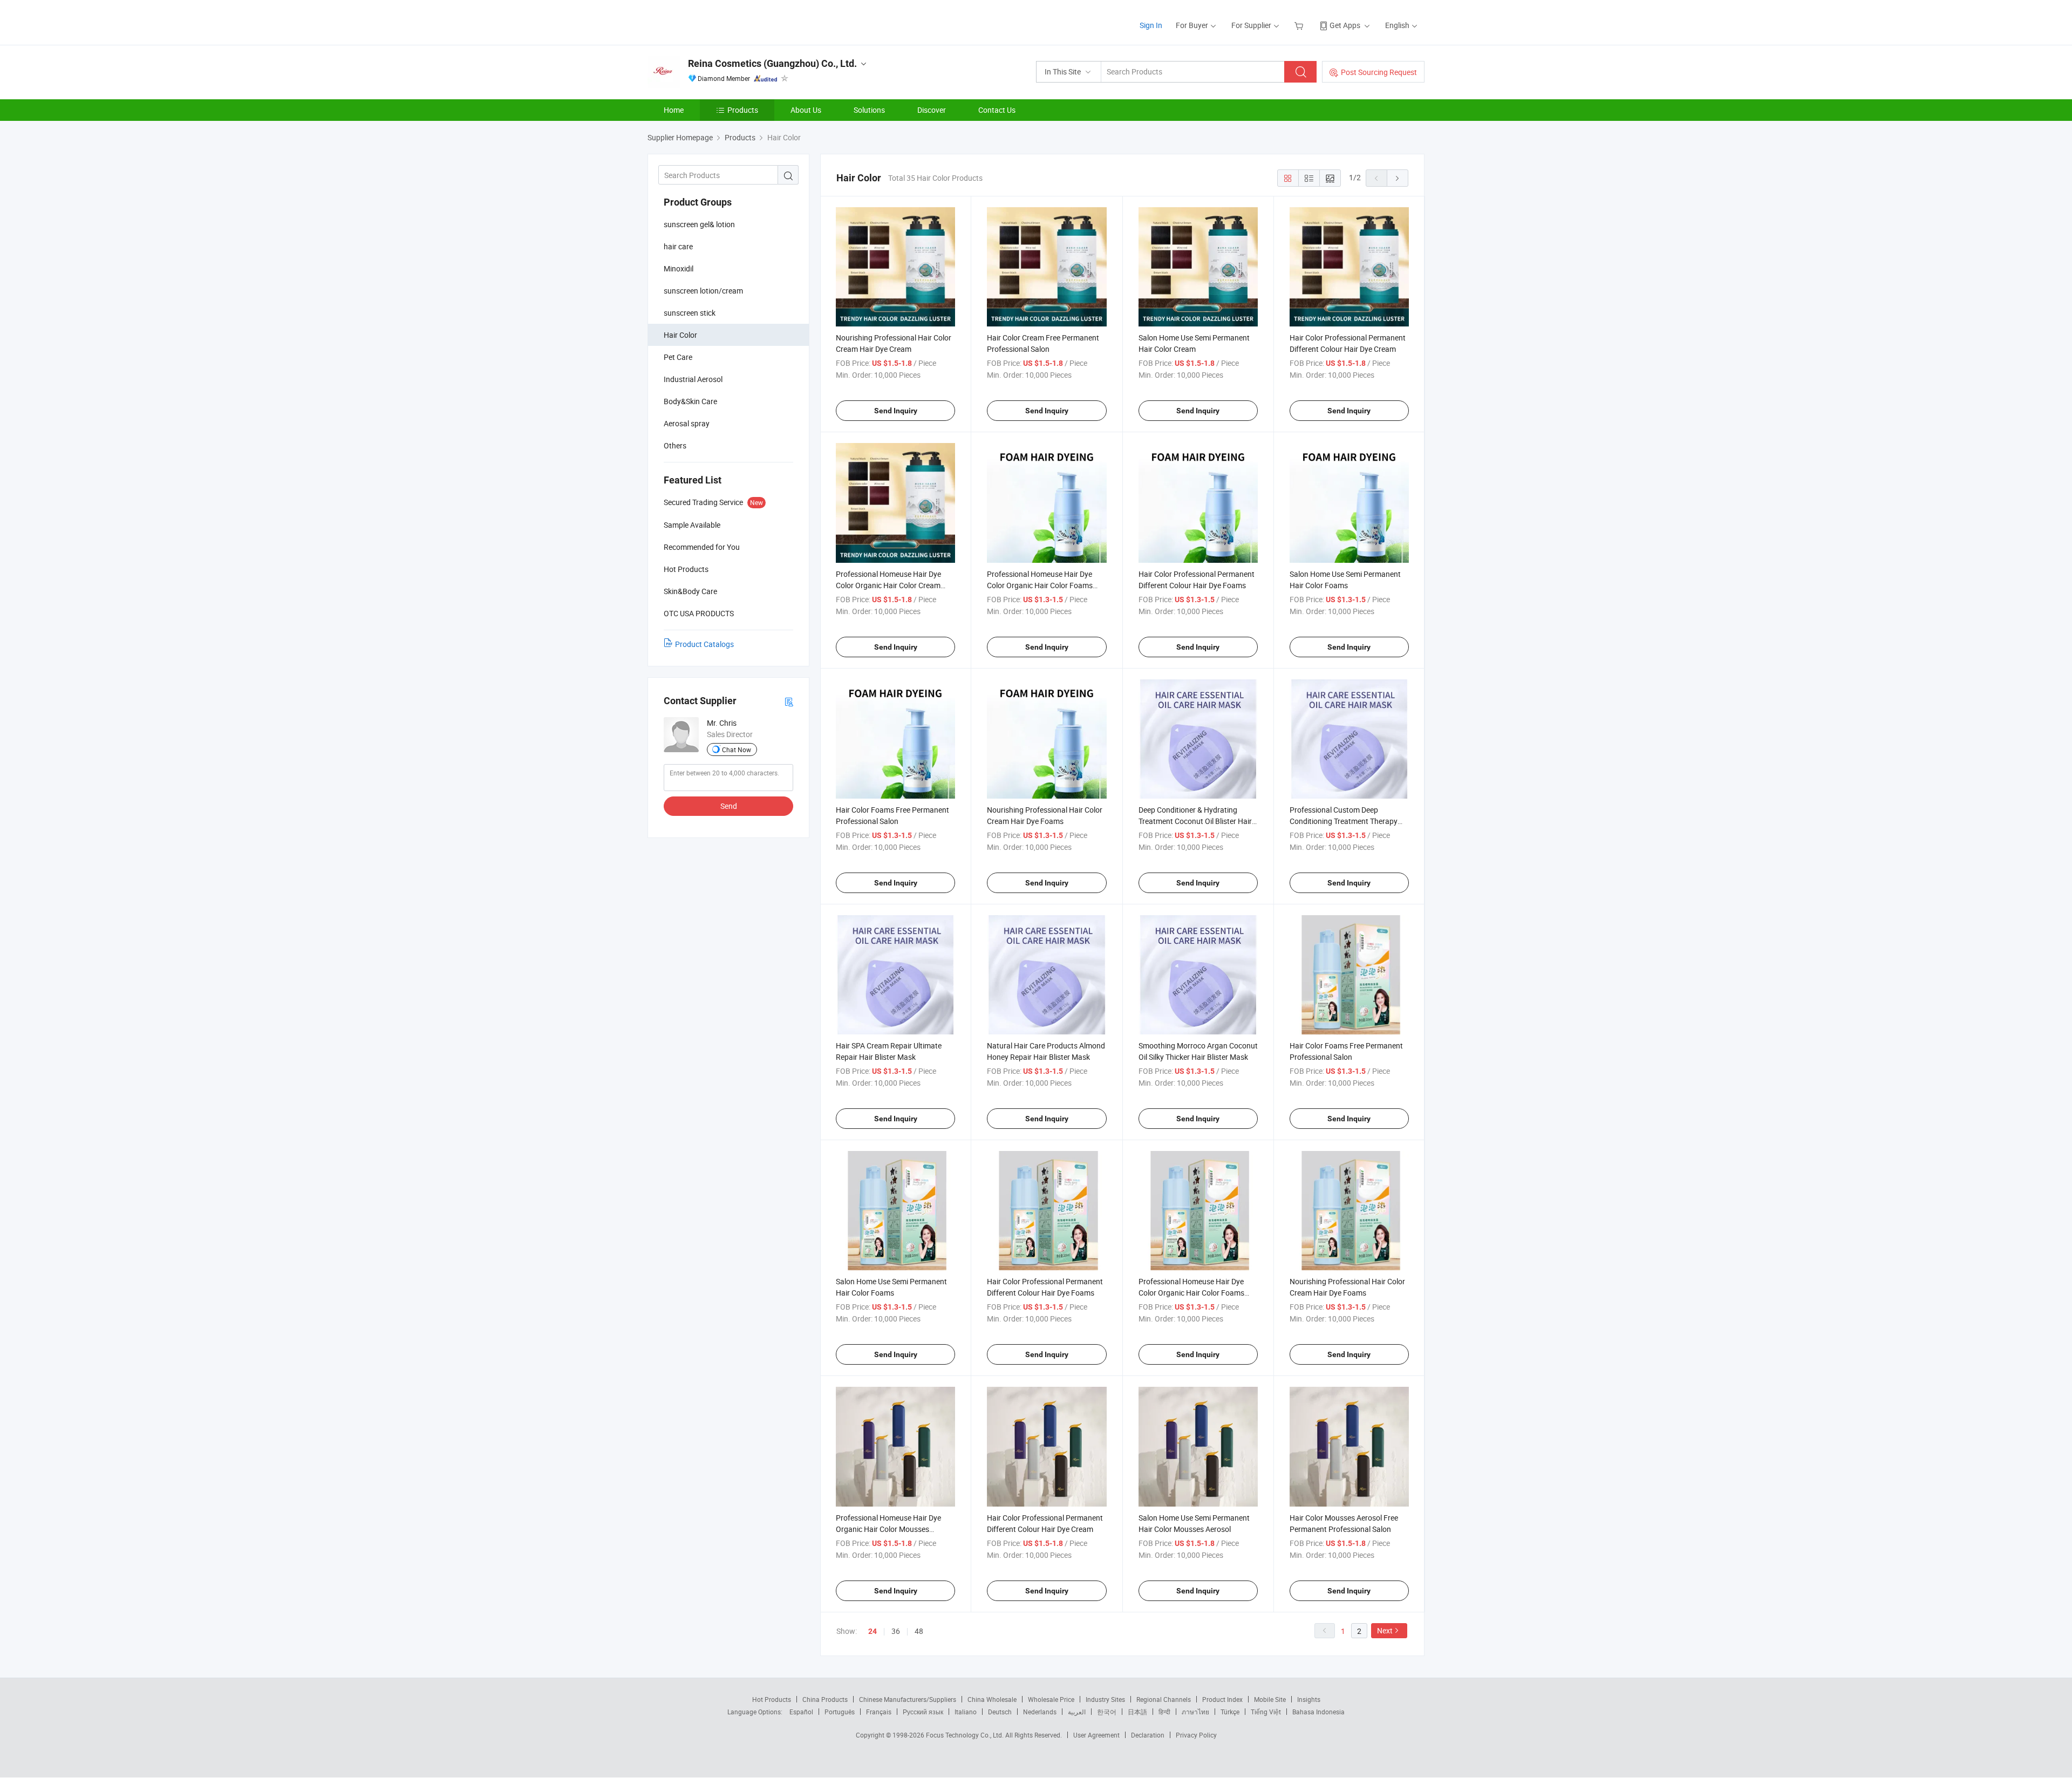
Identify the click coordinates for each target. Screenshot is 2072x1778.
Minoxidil (679, 268)
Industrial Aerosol (693, 379)
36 (896, 1631)
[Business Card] (789, 701)
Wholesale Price (1051, 1699)
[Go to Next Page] (1398, 178)
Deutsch (1000, 1712)
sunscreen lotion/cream (703, 291)
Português (840, 1712)
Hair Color (680, 335)
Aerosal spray (687, 423)
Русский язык (923, 1712)
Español (801, 1712)
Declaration (1148, 1735)
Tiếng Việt (1266, 1712)
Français (879, 1712)
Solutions (869, 110)
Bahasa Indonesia (1318, 1712)
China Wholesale (992, 1699)
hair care (678, 246)
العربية (1077, 1712)
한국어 (1107, 1712)
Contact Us (997, 110)
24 (873, 1631)
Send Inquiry (896, 411)
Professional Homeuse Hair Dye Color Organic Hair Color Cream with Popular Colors (888, 585)
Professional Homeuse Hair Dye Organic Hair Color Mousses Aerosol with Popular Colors (888, 1529)
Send (729, 806)
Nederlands (1040, 1712)
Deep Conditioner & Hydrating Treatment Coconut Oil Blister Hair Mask (1195, 821)
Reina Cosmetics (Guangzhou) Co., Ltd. (772, 63)
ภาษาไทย (1195, 1712)
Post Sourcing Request (1379, 72)
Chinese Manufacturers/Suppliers (908, 1699)
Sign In (1151, 25)
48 (919, 1631)
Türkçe (1230, 1712)
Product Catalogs (704, 644)
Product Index (1222, 1699)
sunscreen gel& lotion (699, 224)
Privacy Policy (1196, 1735)
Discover (932, 110)
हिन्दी (1164, 1712)
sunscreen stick (690, 313)
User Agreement (1096, 1735)
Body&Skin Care (690, 401)
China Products (825, 1699)
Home (674, 110)
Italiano (966, 1712)
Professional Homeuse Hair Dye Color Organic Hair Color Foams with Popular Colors (1040, 585)
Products (743, 110)
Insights (1309, 1699)
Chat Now (737, 750)
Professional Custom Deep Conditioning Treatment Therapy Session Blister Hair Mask (1344, 821)
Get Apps (1345, 25)
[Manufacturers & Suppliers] (717, 21)
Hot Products (772, 1699)
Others (675, 445)
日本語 (1137, 1712)
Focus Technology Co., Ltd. (966, 1735)
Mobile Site (1270, 1699)
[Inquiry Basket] (1300, 25)
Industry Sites (1105, 1699)
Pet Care (678, 357)
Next (1385, 1630)
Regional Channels (1164, 1699)
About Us (806, 110)
